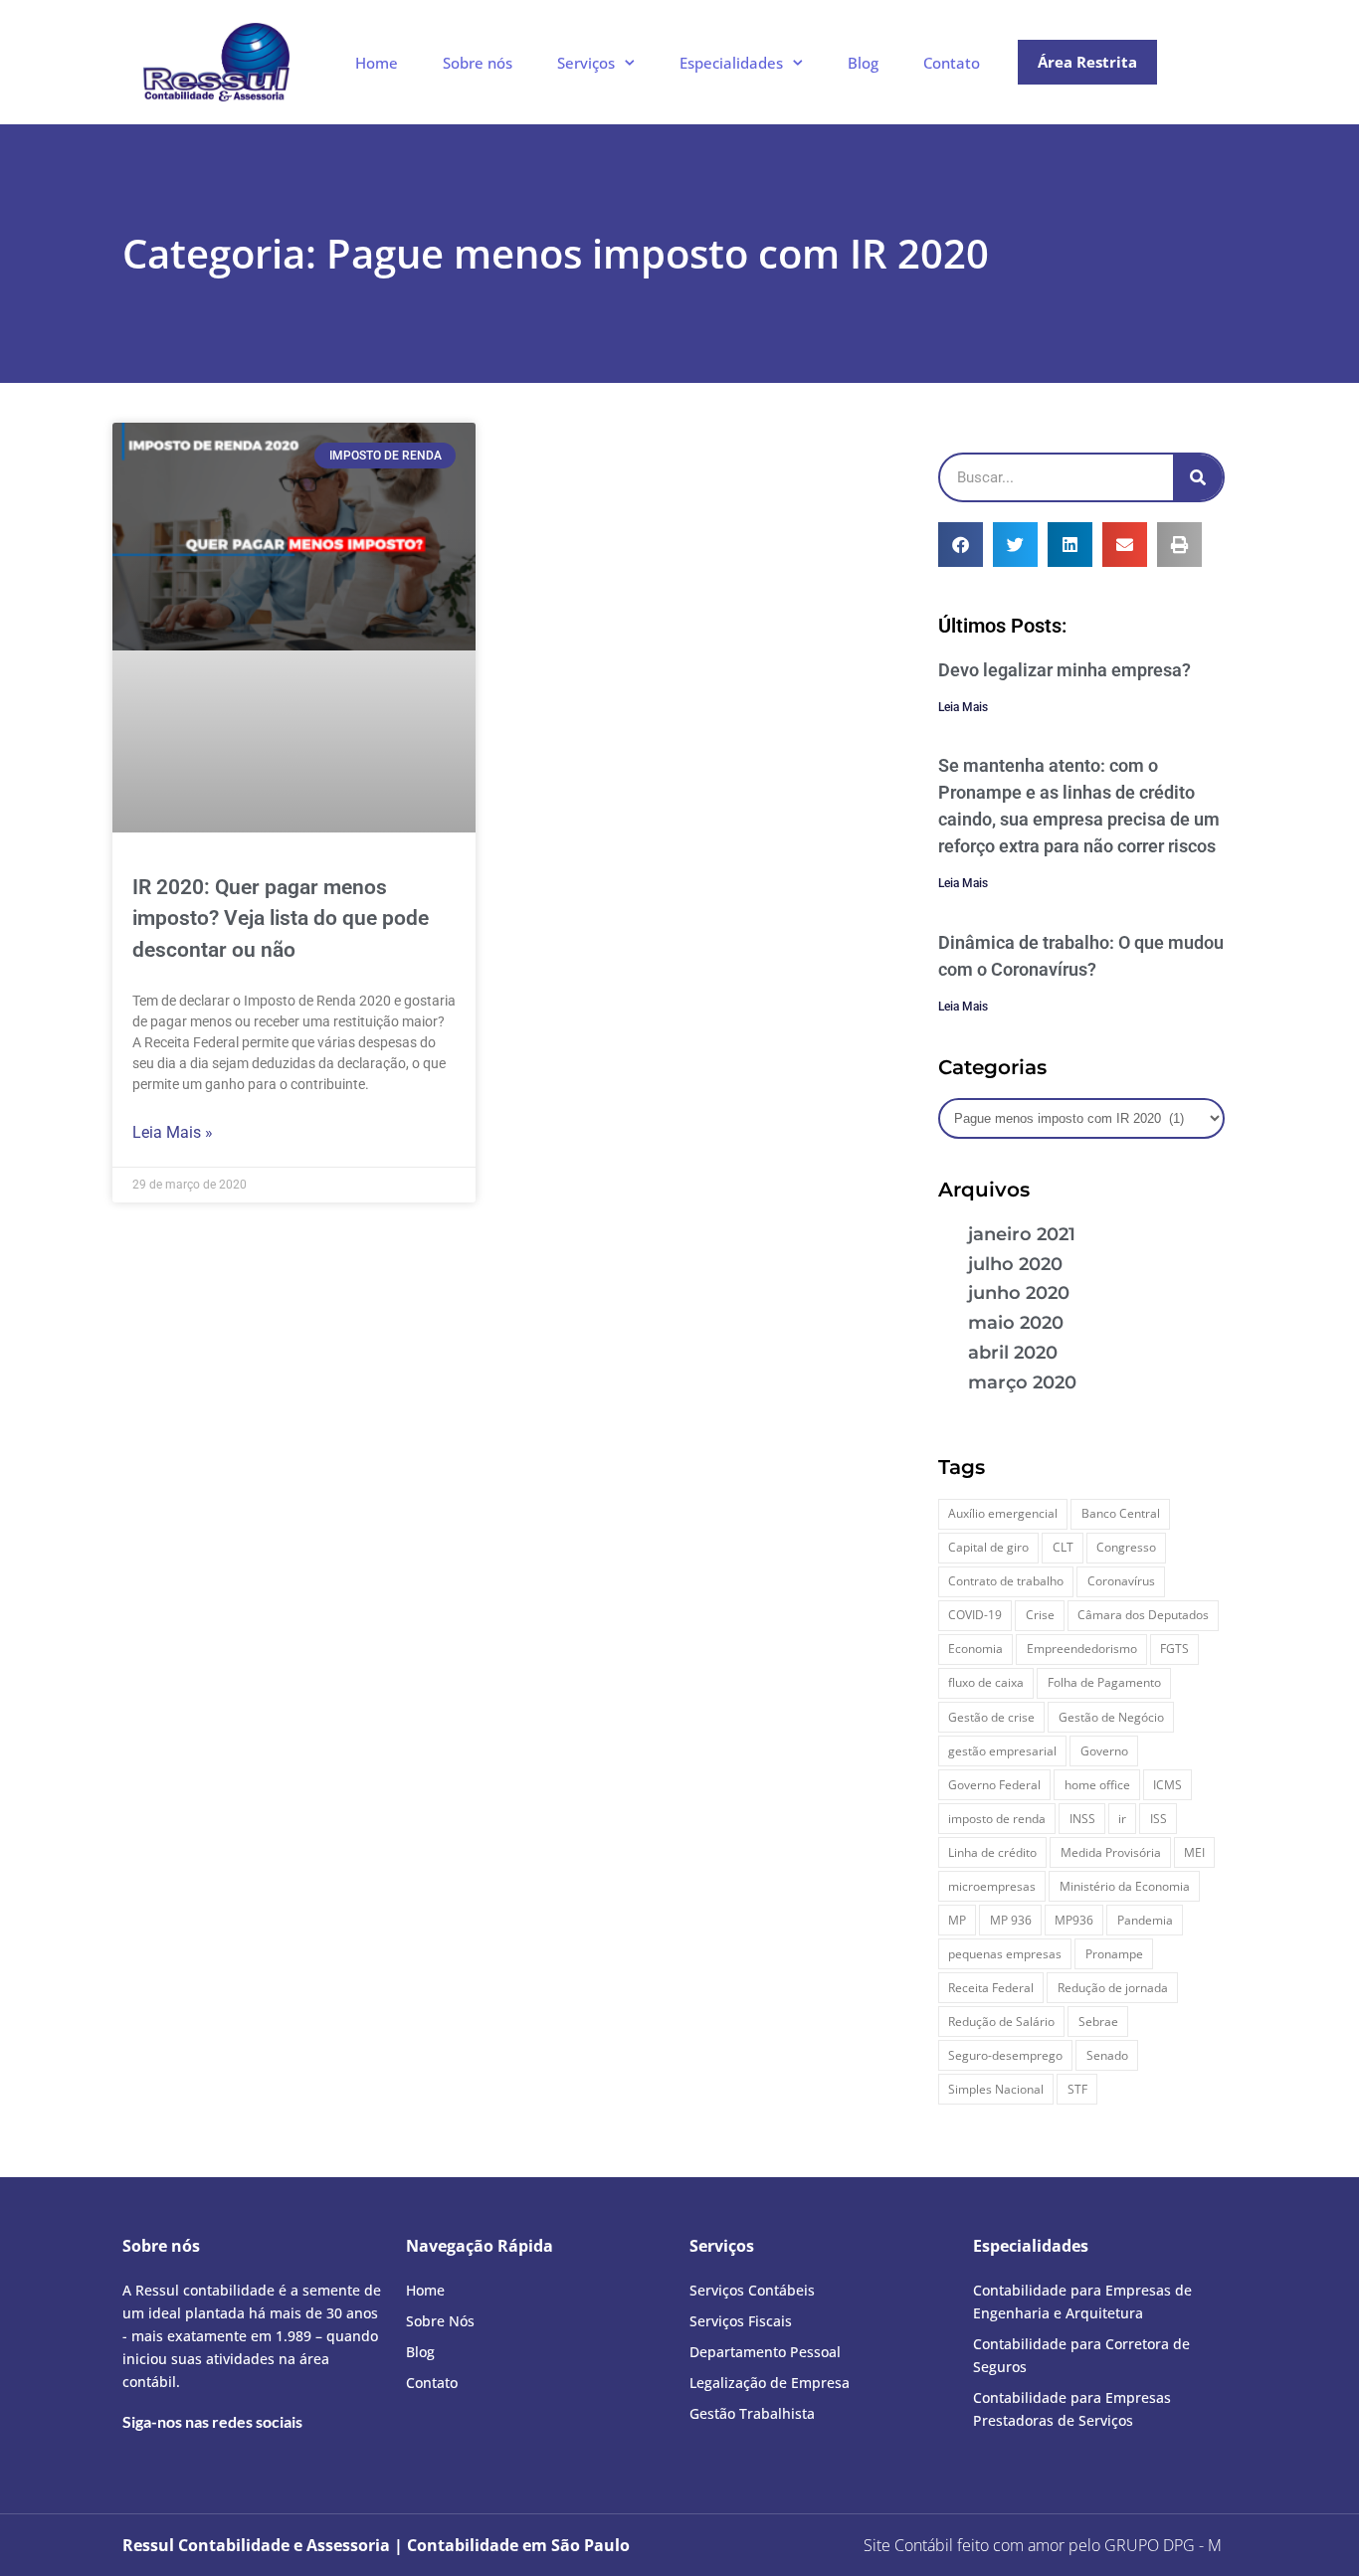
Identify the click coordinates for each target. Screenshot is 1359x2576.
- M (1163, 2545)
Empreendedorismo (1082, 1649)
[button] (961, 545)
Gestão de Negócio (1111, 1717)
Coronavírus (1121, 1581)
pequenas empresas (1005, 1954)
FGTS (1174, 1649)
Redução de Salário (1001, 2022)
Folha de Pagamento (1104, 1682)
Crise (1040, 1615)
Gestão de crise (991, 1717)
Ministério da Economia (1125, 1886)
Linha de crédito (992, 1852)
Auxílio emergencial (1003, 1513)
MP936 (1074, 1920)
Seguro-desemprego (1005, 2055)
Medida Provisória (1111, 1852)
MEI (1194, 1852)
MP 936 (1011, 1920)
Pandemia (1145, 1920)
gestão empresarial (1002, 1751)
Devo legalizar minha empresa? (1065, 670)
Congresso (1126, 1547)
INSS (1082, 1819)
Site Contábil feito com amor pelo (982, 2545)
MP (957, 1920)
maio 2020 (1016, 1323)
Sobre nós (478, 63)
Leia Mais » (173, 1132)
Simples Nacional (996, 2089)
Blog (863, 63)
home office (1097, 1785)
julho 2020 (1015, 1264)
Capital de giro (988, 1547)
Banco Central (1121, 1513)
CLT (1063, 1547)
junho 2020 (1019, 1293)
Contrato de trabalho (1006, 1581)
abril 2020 (1013, 1353)
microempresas (992, 1886)
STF (1077, 2089)
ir (1122, 1819)
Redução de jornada (1113, 1988)
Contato (952, 63)
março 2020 (1022, 1382)
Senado (1107, 2055)
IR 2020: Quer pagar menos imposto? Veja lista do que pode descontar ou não (281, 919)
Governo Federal (994, 1785)
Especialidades (731, 63)
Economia (975, 1649)
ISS (1159, 1819)
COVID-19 (975, 1615)
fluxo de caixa (986, 1682)
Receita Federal (991, 1988)
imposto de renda (997, 1819)
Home (377, 63)
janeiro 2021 (1022, 1234)
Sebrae (1098, 2022)
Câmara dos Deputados (1143, 1615)
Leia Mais (963, 707)
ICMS (1167, 1785)
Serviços (586, 63)
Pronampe (1114, 1954)
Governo (1104, 1751)
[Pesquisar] (1198, 477)
